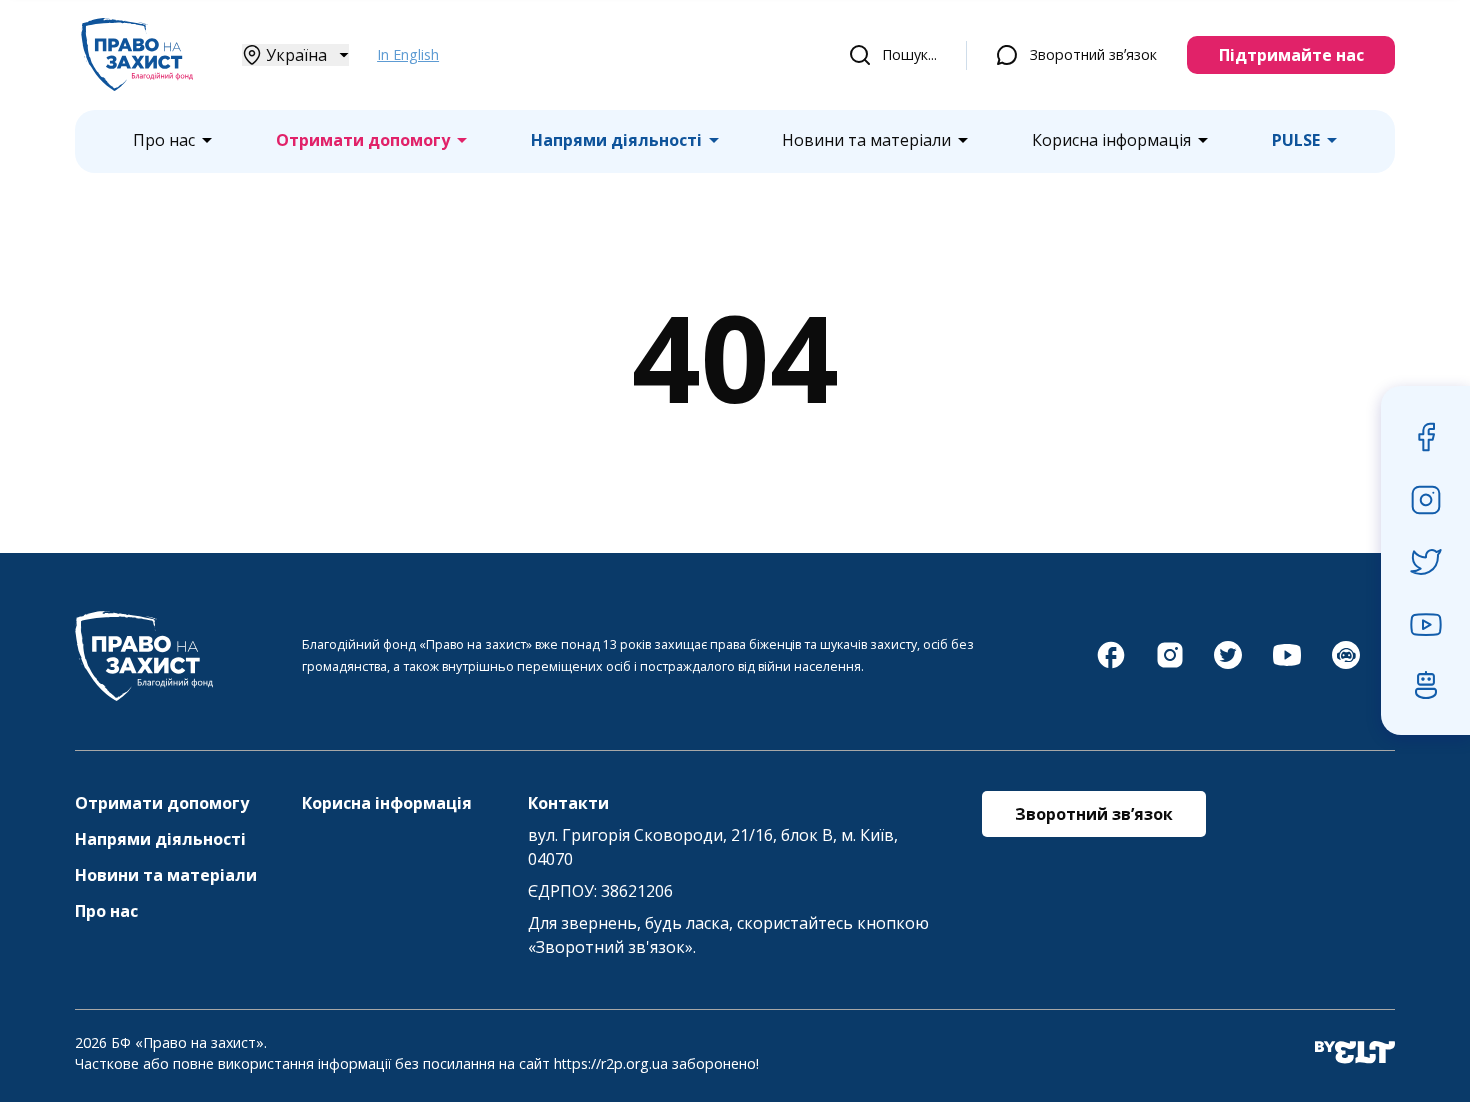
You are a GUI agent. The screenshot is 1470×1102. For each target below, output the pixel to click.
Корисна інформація (1111, 140)
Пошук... (909, 54)
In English (408, 54)
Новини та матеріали (866, 140)
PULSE (1296, 140)
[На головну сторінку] (137, 85)
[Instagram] (1170, 665)
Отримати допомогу (363, 140)
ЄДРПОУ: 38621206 (600, 891)
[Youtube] (1287, 665)
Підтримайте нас (1291, 55)
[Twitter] (1228, 665)
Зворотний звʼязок (1093, 54)
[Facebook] (1111, 665)
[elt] (1355, 1053)
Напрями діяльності (616, 140)
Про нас (164, 140)
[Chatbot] (1346, 665)
